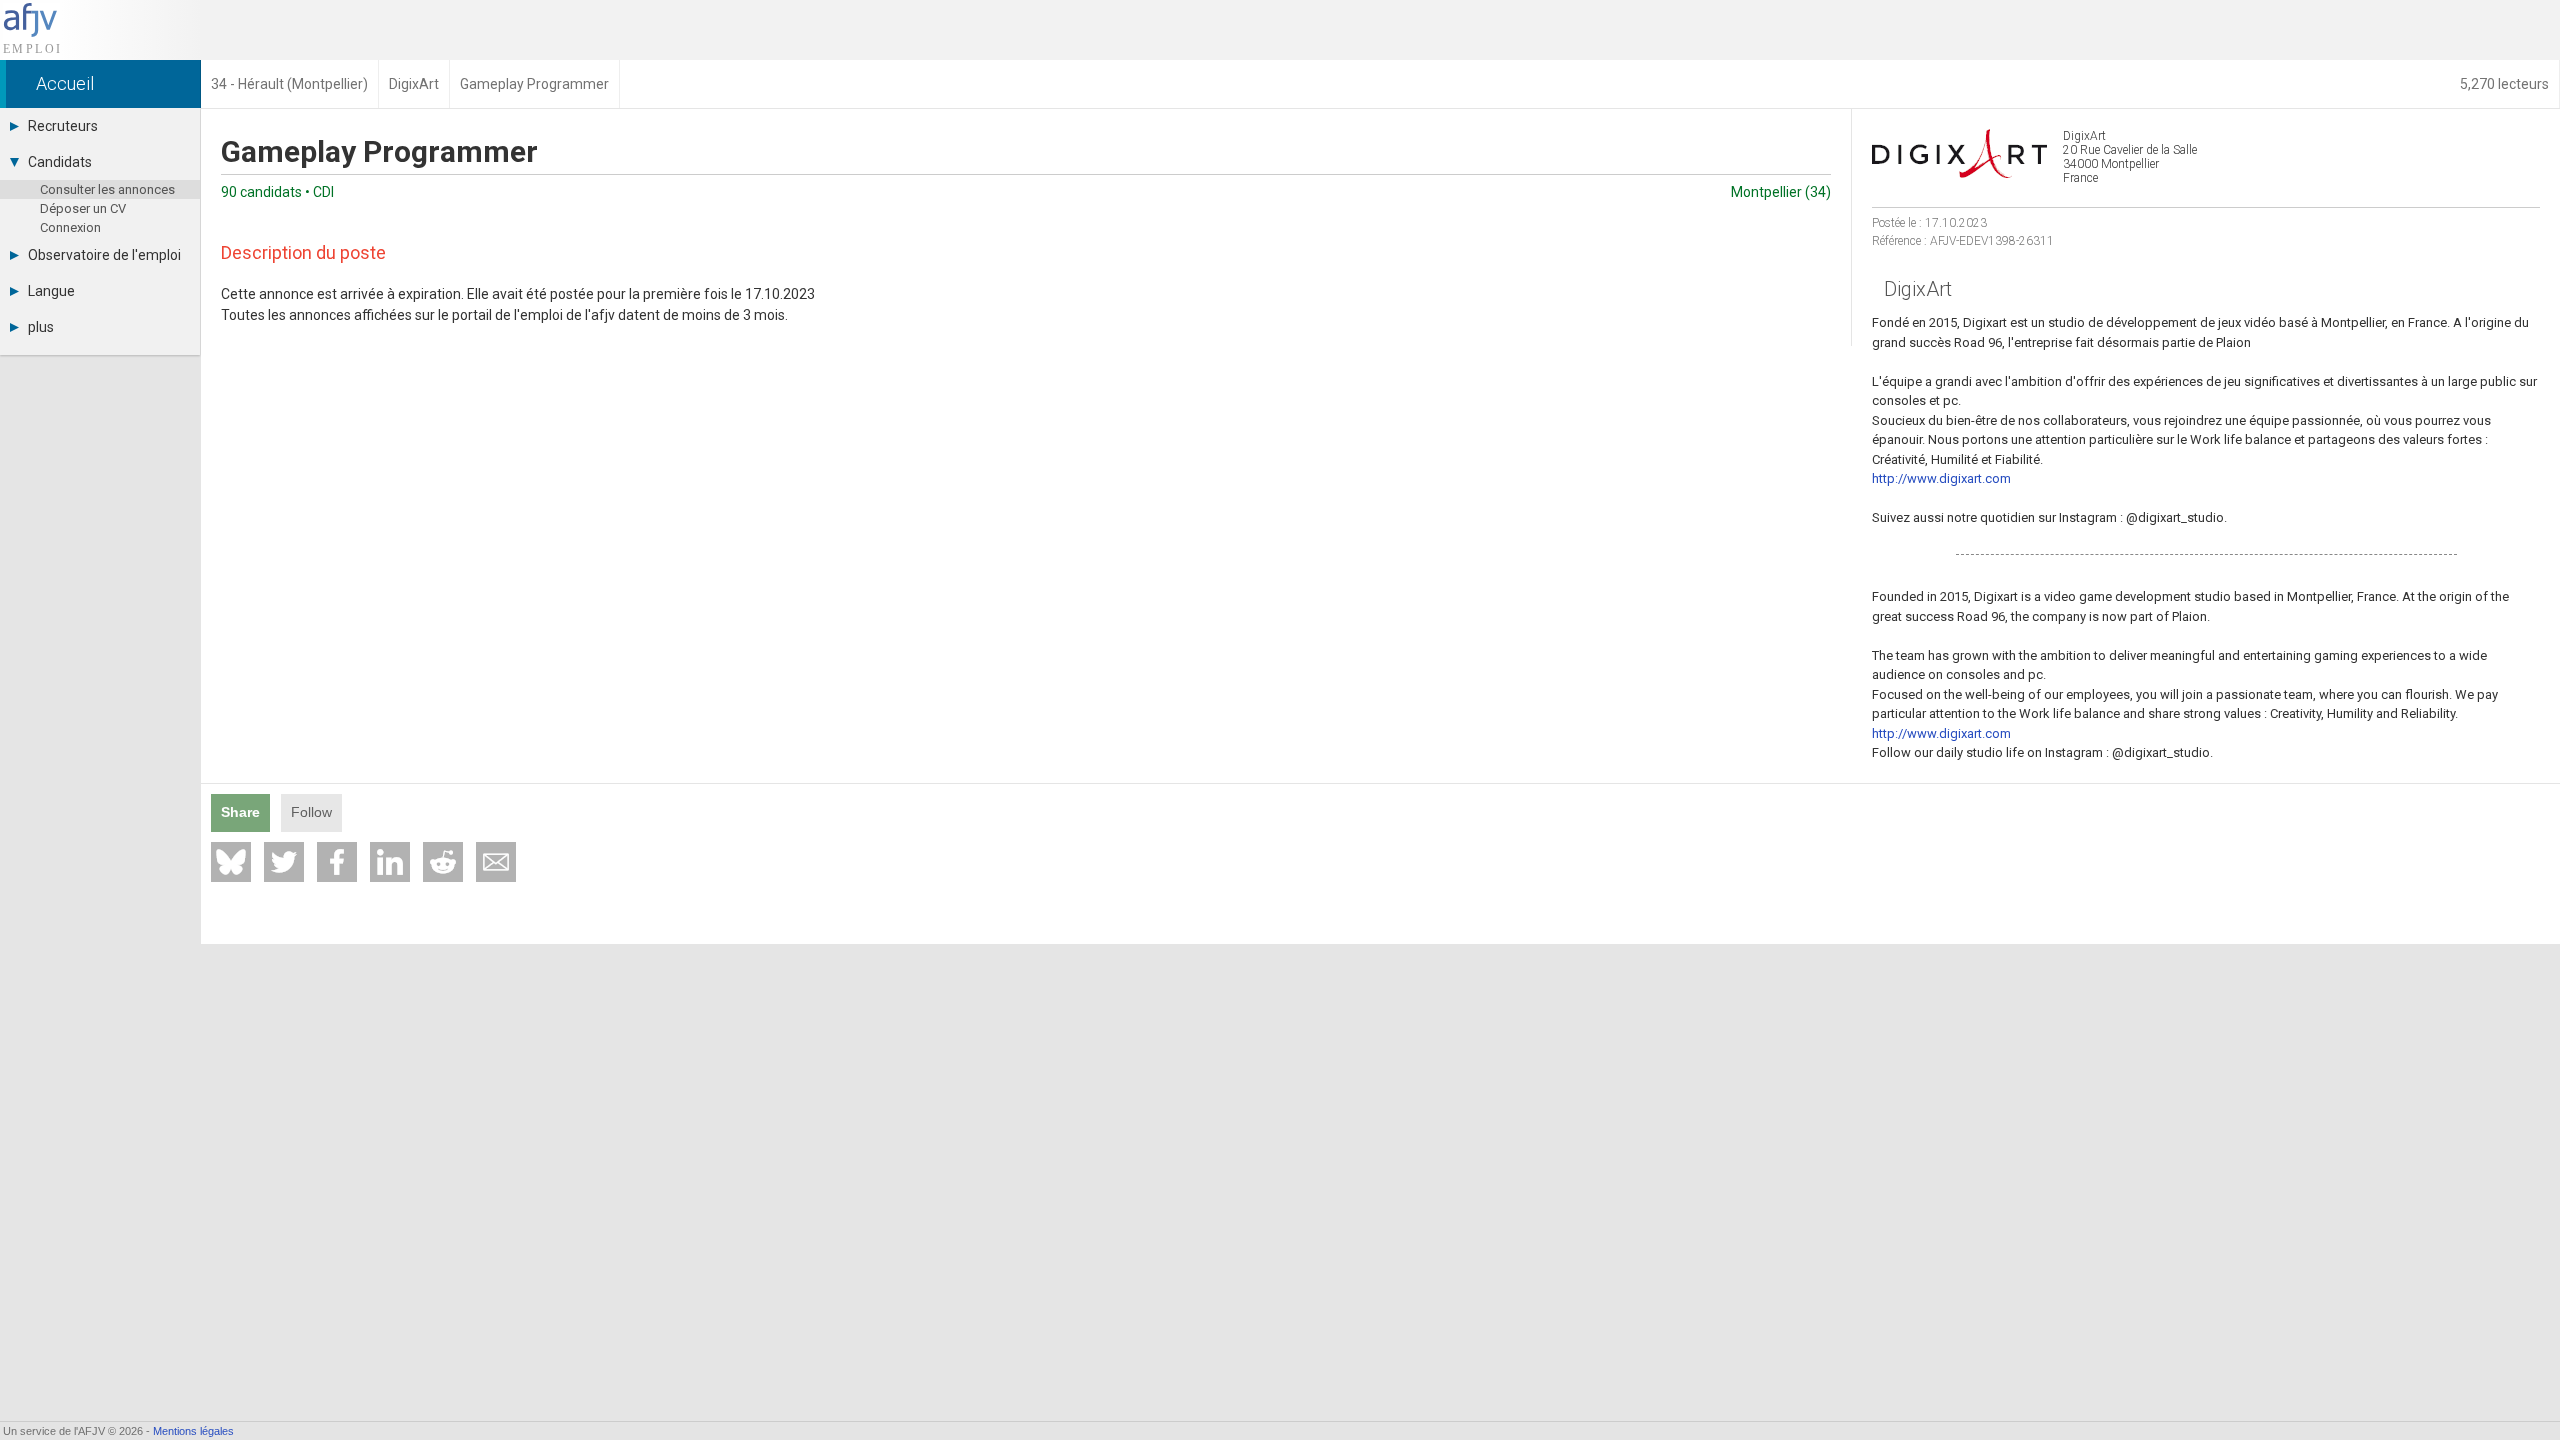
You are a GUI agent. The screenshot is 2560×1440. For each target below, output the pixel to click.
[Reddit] (443, 862)
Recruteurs (63, 126)
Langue (51, 291)
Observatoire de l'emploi (104, 255)
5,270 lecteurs (2504, 84)
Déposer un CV (83, 208)
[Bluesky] (231, 862)
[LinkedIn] (390, 862)
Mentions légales (193, 1431)
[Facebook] (337, 862)
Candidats (60, 162)
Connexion (70, 227)
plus (41, 327)
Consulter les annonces (107, 189)
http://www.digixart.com (1941, 478)
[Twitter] (284, 862)
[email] (496, 862)
